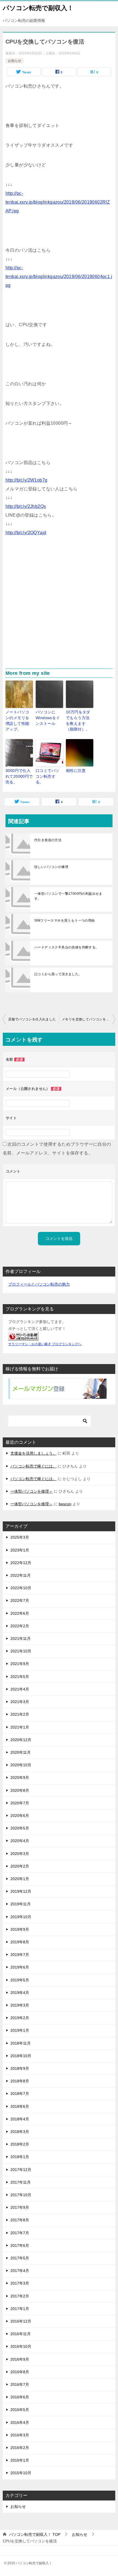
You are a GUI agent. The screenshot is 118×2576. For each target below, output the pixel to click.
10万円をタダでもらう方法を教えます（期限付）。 (78, 721)
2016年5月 (20, 2410)
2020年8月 (20, 1790)
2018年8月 (20, 2081)
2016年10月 (21, 2346)
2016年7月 (20, 2384)
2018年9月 (20, 2068)
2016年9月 (20, 2359)
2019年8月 (20, 1942)
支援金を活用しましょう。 (33, 1453)
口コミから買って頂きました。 (58, 974)
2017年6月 (20, 2245)
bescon (65, 1504)
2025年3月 (20, 1537)
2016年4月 (20, 2422)
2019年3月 (20, 2005)
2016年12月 (21, 2321)
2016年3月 (20, 2435)
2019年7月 (20, 1955)
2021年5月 (20, 1677)
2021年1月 (20, 1727)
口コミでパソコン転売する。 (47, 776)
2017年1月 (20, 2309)
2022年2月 (20, 1626)
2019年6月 (20, 1967)
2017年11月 (21, 2182)
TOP (35, 2534)
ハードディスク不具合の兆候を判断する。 (67, 947)
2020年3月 (20, 1854)
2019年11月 (21, 1904)
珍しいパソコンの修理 (51, 867)
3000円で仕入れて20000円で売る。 (19, 776)
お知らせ (15, 61)
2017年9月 (20, 2207)
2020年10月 (21, 1765)
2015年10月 (21, 2473)
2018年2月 (20, 2144)
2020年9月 (20, 1778)
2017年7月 (20, 2233)
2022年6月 (20, 1613)
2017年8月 (20, 2220)
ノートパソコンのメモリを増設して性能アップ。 (17, 721)
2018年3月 (20, 2132)
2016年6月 (20, 2397)
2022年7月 (20, 1600)
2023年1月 (20, 1550)
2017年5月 (20, 2258)
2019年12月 (21, 1891)
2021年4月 (20, 1689)
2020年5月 (20, 1828)
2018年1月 (20, 2157)
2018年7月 (20, 2094)
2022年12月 (21, 1563)
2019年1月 (20, 2030)
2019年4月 (20, 1993)
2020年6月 (20, 1816)
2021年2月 (20, 1714)
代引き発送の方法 (48, 840)
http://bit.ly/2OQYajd (26, 533)
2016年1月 (20, 2460)
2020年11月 (21, 1752)
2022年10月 (21, 1588)
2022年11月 (21, 1575)
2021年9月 (20, 1664)
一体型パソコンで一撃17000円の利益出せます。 (68, 896)
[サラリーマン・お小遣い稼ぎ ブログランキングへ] (23, 1337)
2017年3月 (20, 2283)
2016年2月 (20, 2448)
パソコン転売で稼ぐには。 (33, 1466)
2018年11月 (21, 2043)
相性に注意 (76, 771)
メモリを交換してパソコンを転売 (87, 1019)
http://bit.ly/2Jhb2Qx (26, 506)
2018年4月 (20, 2119)
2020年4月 (20, 1841)
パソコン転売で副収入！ (38, 8)
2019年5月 (20, 1980)
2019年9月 (20, 1929)
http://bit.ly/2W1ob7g (26, 480)
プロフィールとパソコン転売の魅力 (39, 1284)
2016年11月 (21, 2334)
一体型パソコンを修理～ (32, 1491)
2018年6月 (20, 2106)
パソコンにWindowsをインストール (48, 718)
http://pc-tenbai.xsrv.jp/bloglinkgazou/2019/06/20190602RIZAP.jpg (58, 202)
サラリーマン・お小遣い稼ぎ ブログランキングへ (45, 1344)
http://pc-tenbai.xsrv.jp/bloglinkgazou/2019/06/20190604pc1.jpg (59, 277)
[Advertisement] (59, 607)
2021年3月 (20, 1702)
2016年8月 (20, 2372)
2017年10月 (21, 2195)
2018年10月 (21, 2056)
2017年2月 (20, 2296)
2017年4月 (20, 2271)
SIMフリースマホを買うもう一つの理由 (65, 921)
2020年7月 (20, 1803)
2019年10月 (21, 1917)
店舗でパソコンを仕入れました (32, 1019)
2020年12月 (21, 1740)
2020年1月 (20, 1879)
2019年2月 (20, 2018)
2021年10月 (21, 1651)
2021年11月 (21, 1639)
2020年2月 (20, 1866)
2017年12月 (21, 2170)
